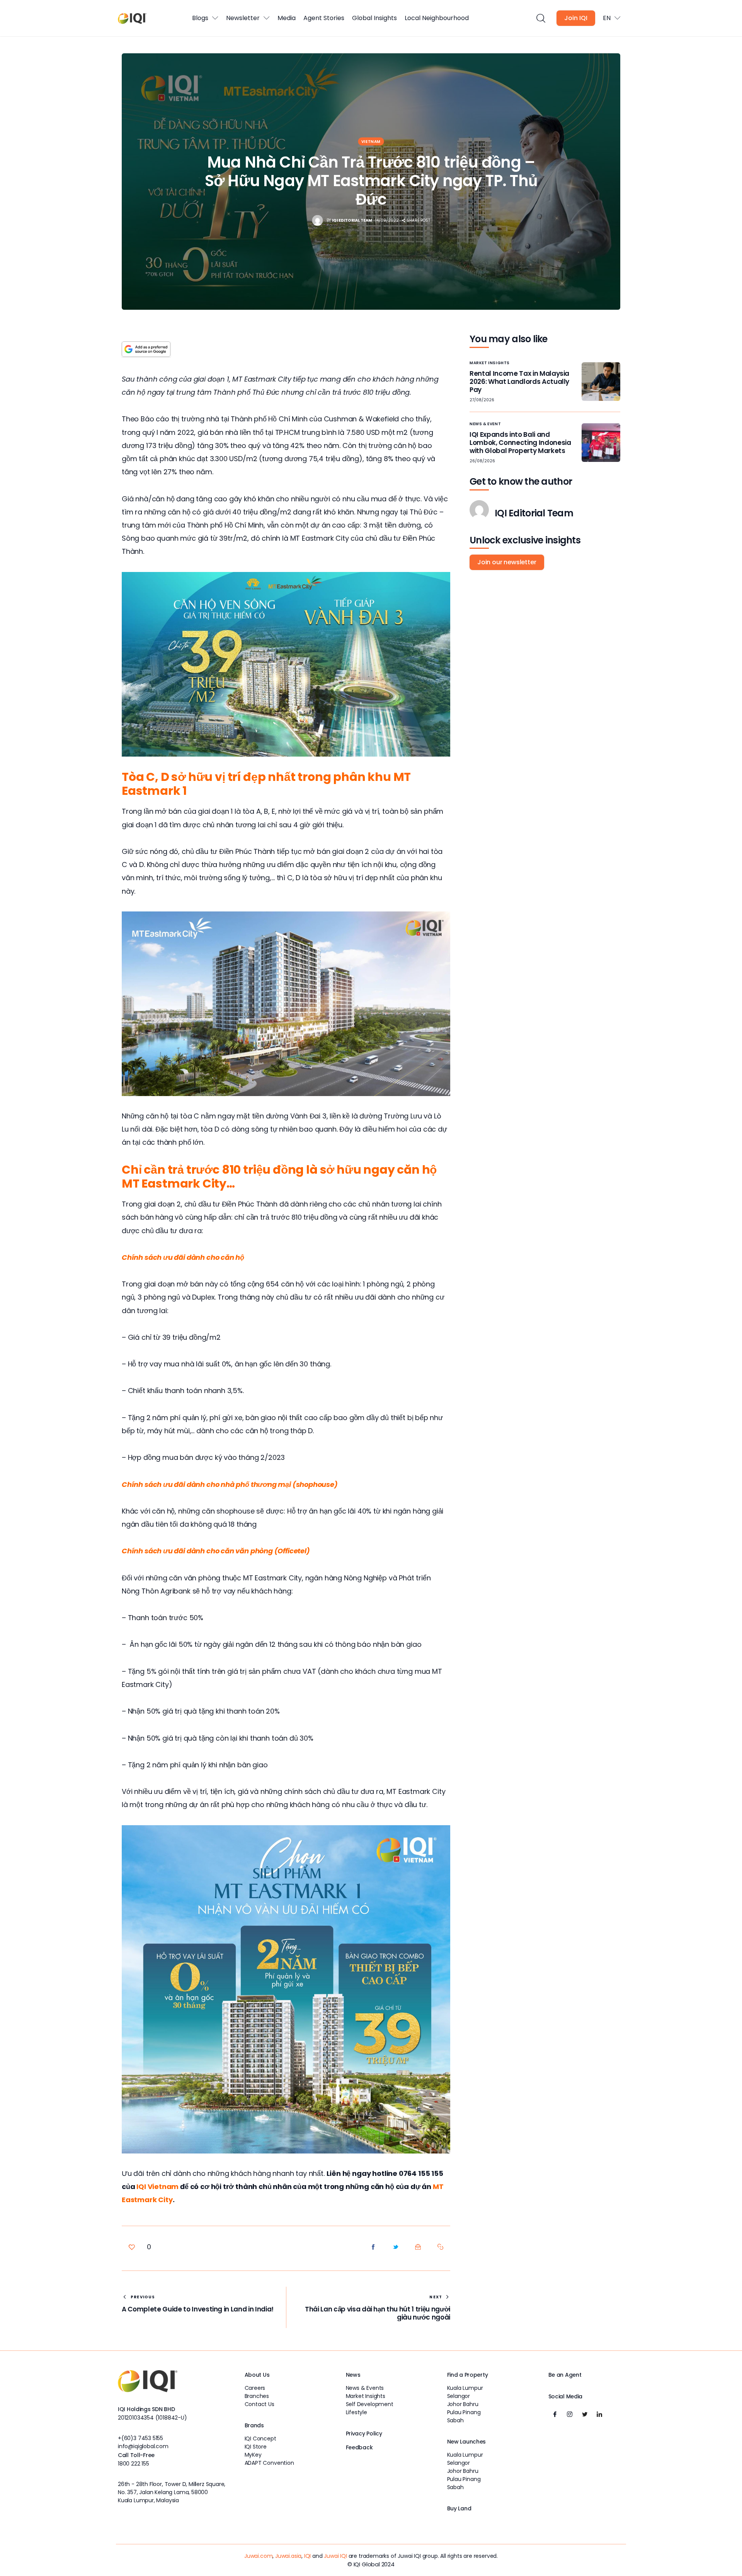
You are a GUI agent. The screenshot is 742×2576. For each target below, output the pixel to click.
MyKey (253, 2455)
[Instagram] (570, 2415)
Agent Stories (324, 18)
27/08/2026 (482, 400)
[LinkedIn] (599, 2415)
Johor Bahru (463, 2404)
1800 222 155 (134, 2464)
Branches (257, 2396)
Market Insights (490, 363)
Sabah (455, 2420)
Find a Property (468, 2375)
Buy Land (459, 2508)
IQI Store (256, 2447)
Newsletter (243, 18)
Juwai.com (258, 2556)
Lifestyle (357, 2412)
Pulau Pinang (464, 2412)
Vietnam (371, 142)
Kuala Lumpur (465, 2388)
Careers (255, 2388)
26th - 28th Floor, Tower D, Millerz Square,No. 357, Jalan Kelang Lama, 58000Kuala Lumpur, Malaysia (172, 2492)
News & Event (485, 424)
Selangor (459, 2396)
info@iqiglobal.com (143, 2446)
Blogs (200, 18)
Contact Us (260, 2404)
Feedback (359, 2447)
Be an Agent (565, 2375)
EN (607, 18)
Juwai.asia (288, 2556)
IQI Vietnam (158, 2187)
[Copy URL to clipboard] (441, 2247)
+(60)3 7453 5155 (140, 2438)
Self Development (370, 2404)
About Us (257, 2375)
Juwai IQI (335, 2556)
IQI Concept (260, 2439)
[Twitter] (585, 2415)
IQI (307, 2556)
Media (287, 18)
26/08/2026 (482, 461)
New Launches (467, 2442)
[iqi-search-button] (540, 18)
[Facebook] (555, 2415)
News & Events (365, 2388)
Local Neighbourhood (437, 18)
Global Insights (374, 18)
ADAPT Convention (269, 2463)
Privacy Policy (364, 2433)
